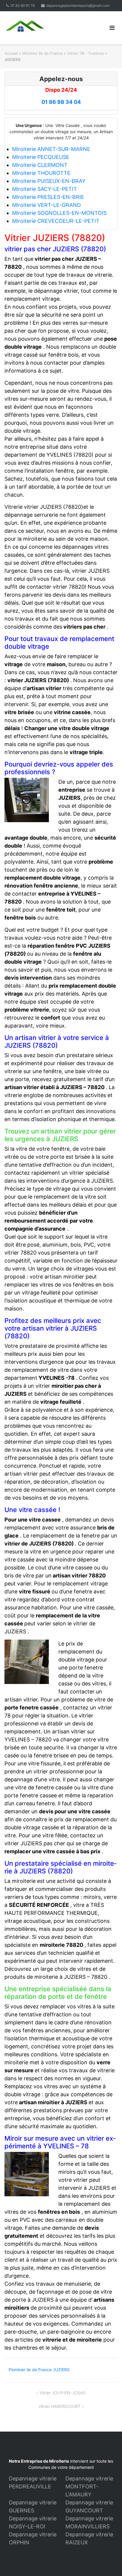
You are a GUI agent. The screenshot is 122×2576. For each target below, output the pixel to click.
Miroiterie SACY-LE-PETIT (45, 189)
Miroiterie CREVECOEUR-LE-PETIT (56, 221)
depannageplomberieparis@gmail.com (78, 5)
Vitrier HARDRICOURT (60, 2406)
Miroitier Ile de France (42, 53)
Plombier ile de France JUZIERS (39, 2370)
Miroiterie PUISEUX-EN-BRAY (49, 181)
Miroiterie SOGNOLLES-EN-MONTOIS (59, 213)
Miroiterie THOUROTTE (41, 173)
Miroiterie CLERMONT (40, 165)
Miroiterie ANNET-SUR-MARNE (51, 149)
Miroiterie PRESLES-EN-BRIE (48, 197)
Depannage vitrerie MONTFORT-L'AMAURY (89, 2486)
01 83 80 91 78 (23, 5)
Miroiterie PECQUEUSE (41, 157)
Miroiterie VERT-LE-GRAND (46, 205)
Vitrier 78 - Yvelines (86, 53)
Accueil (11, 53)
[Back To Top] (107, 2562)
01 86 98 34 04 (61, 102)
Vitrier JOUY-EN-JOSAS (62, 2393)
